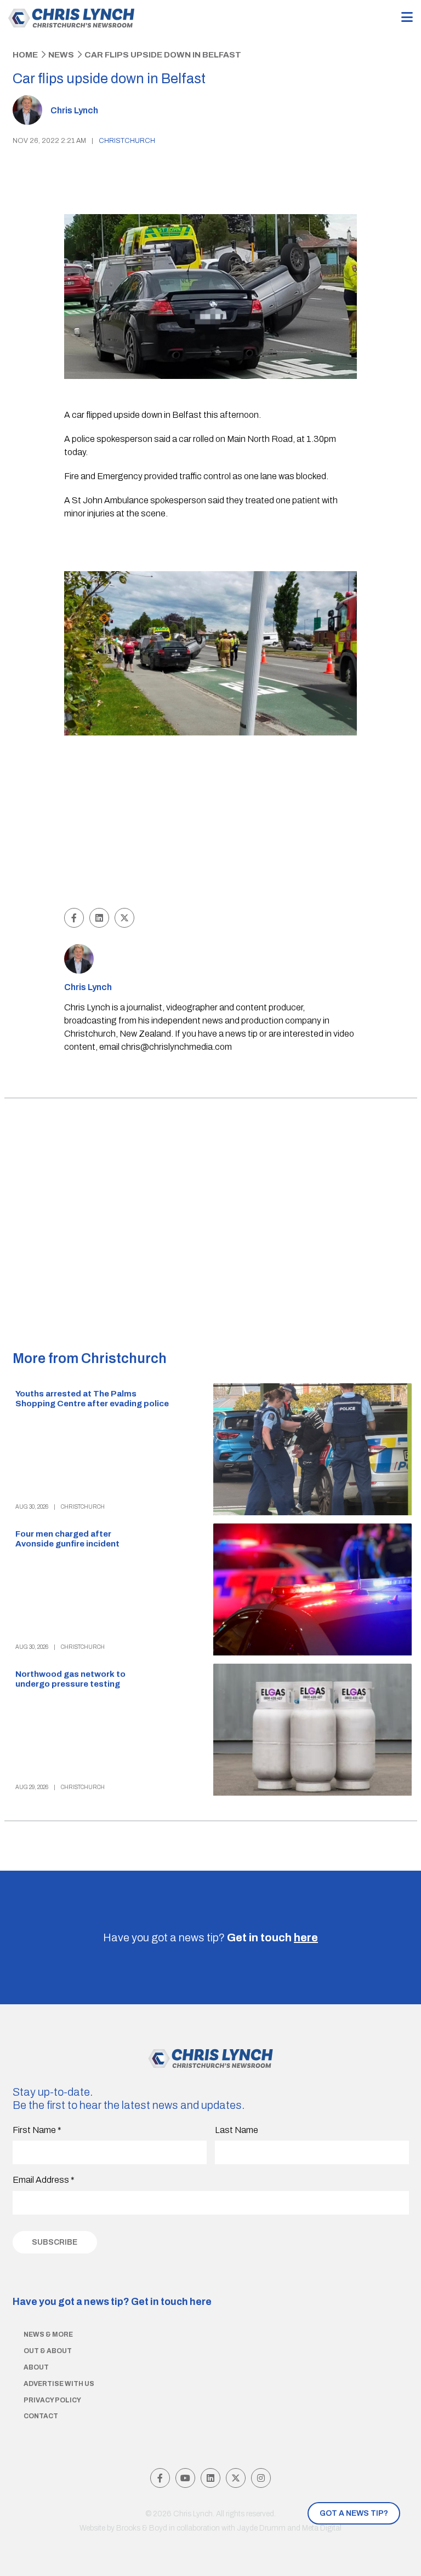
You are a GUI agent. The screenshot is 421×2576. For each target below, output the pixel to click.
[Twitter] (236, 2478)
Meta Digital (322, 2528)
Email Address (44, 2180)
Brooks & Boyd (142, 2528)
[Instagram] (261, 2478)
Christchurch (127, 141)
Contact (41, 2416)
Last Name (237, 2130)
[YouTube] (185, 2478)
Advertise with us (59, 2384)
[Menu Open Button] (407, 18)
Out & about (48, 2351)
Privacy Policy (52, 2400)
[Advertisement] (211, 823)
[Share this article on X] (124, 918)
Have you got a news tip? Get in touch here (112, 2302)
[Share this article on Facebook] (74, 918)
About (36, 2367)
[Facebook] (160, 2478)
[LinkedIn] (210, 2478)
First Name (37, 2130)
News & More (48, 2334)
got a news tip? (354, 2513)
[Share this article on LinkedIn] (99, 918)
